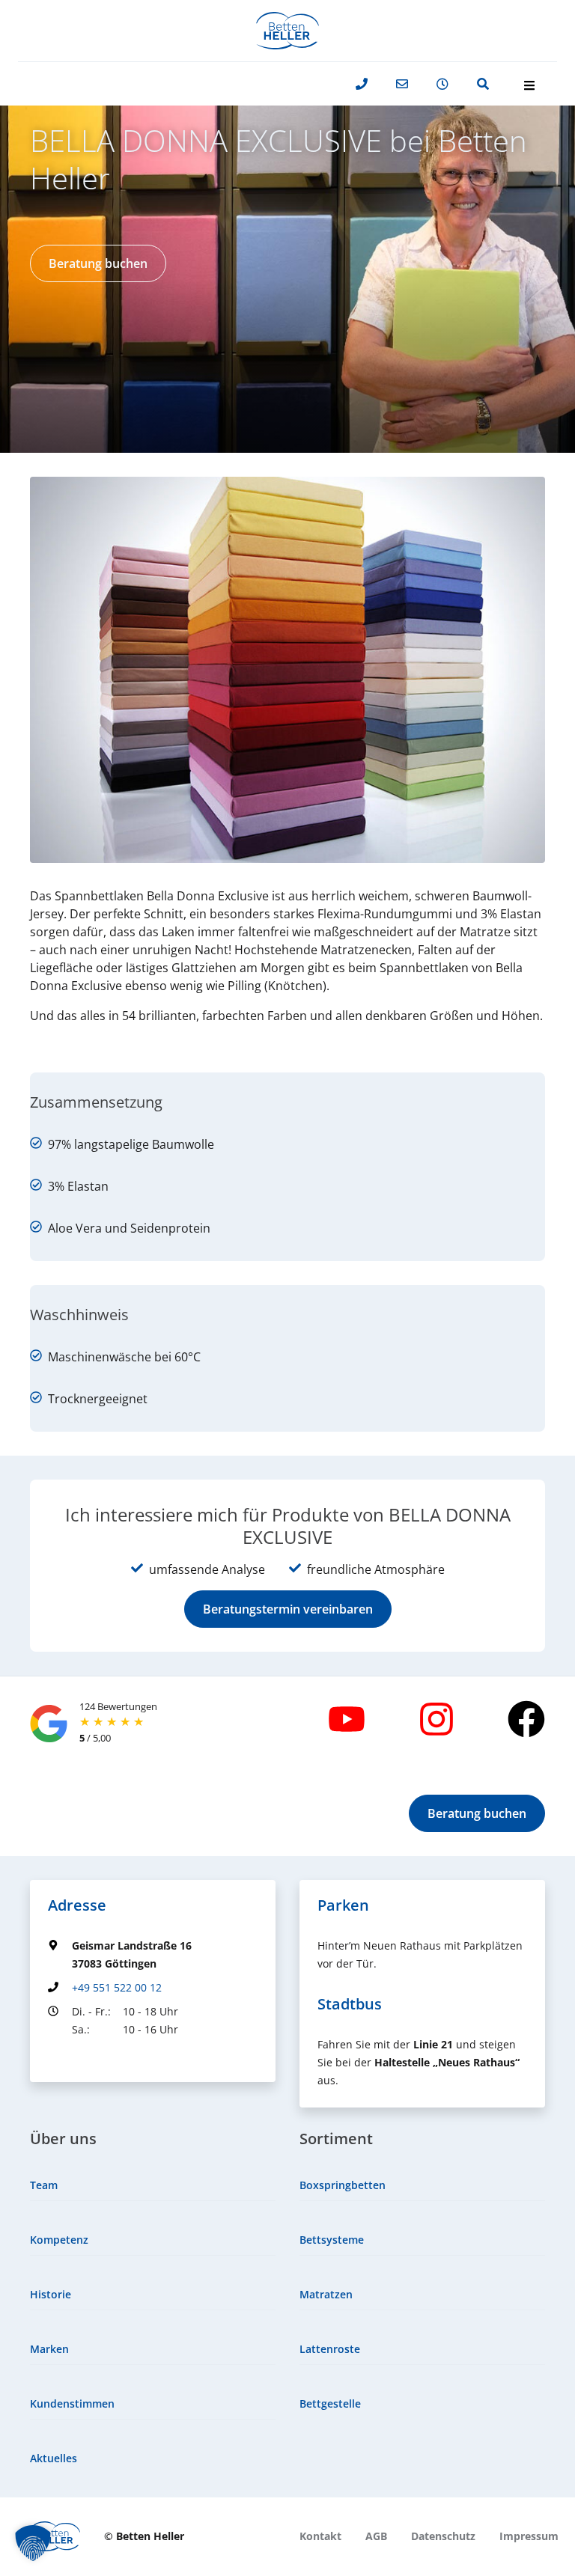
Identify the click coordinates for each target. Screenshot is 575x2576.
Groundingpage (87, 2057)
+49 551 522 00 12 (117, 1987)
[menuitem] (153, 2186)
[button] (98, 263)
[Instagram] (436, 1719)
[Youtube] (347, 1719)
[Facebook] (526, 1719)
